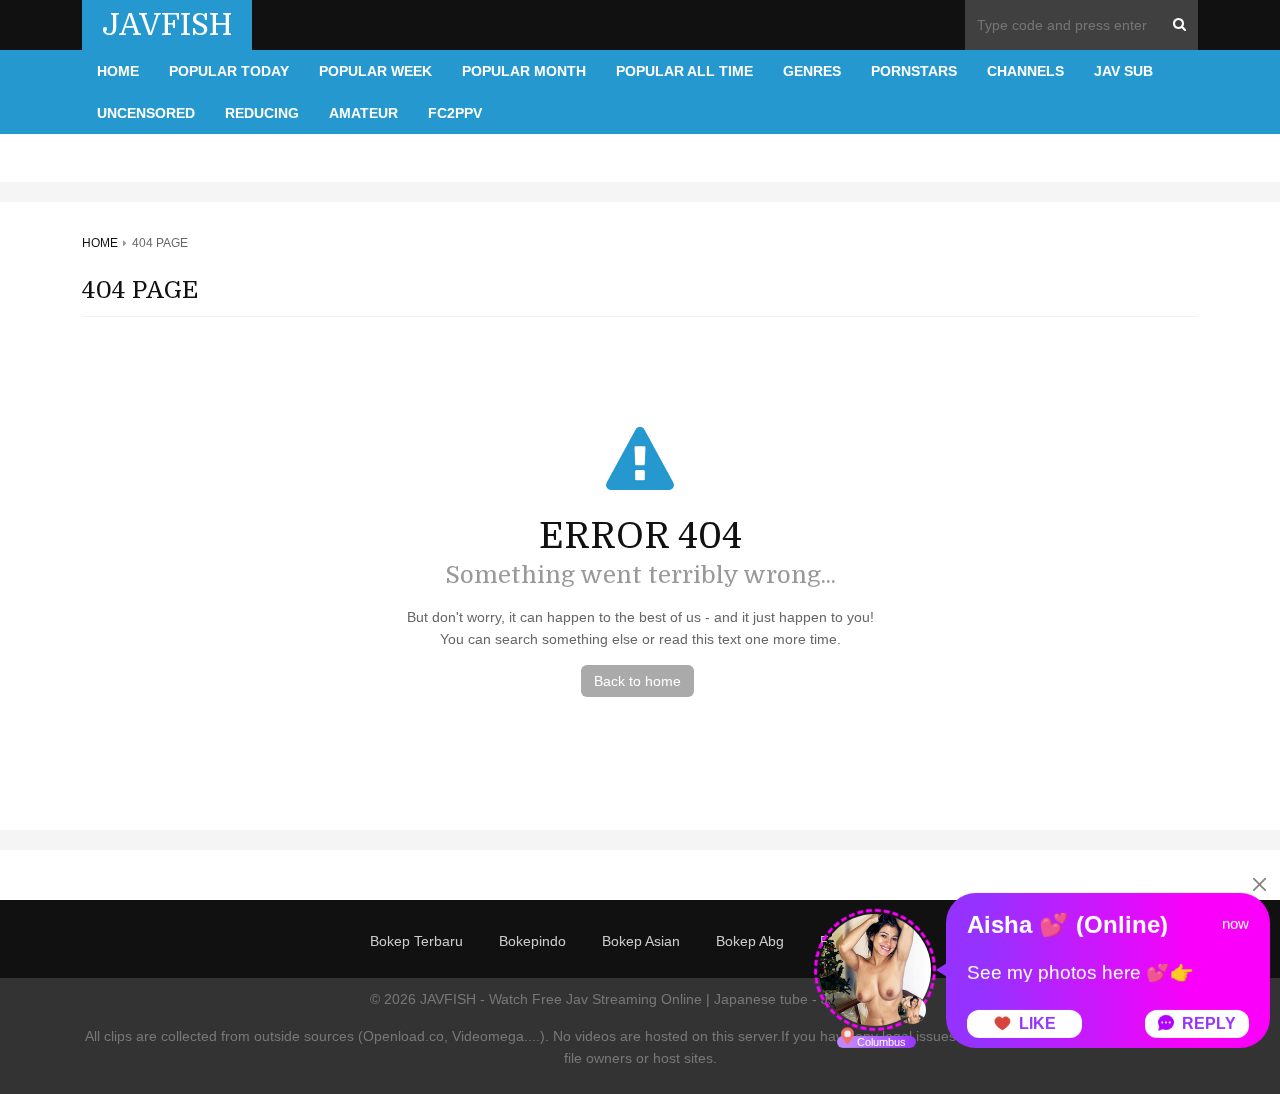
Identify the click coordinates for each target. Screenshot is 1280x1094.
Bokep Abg (750, 941)
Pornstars (914, 71)
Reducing (262, 113)
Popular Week (375, 71)
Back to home (637, 681)
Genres (812, 71)
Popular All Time (684, 71)
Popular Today (229, 71)
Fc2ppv (455, 113)
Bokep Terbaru (416, 941)
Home (118, 71)
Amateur (363, 113)
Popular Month (524, 71)
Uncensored (146, 113)
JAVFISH (167, 25)
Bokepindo (532, 941)
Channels (1025, 71)
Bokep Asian (641, 941)
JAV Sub (1123, 71)
